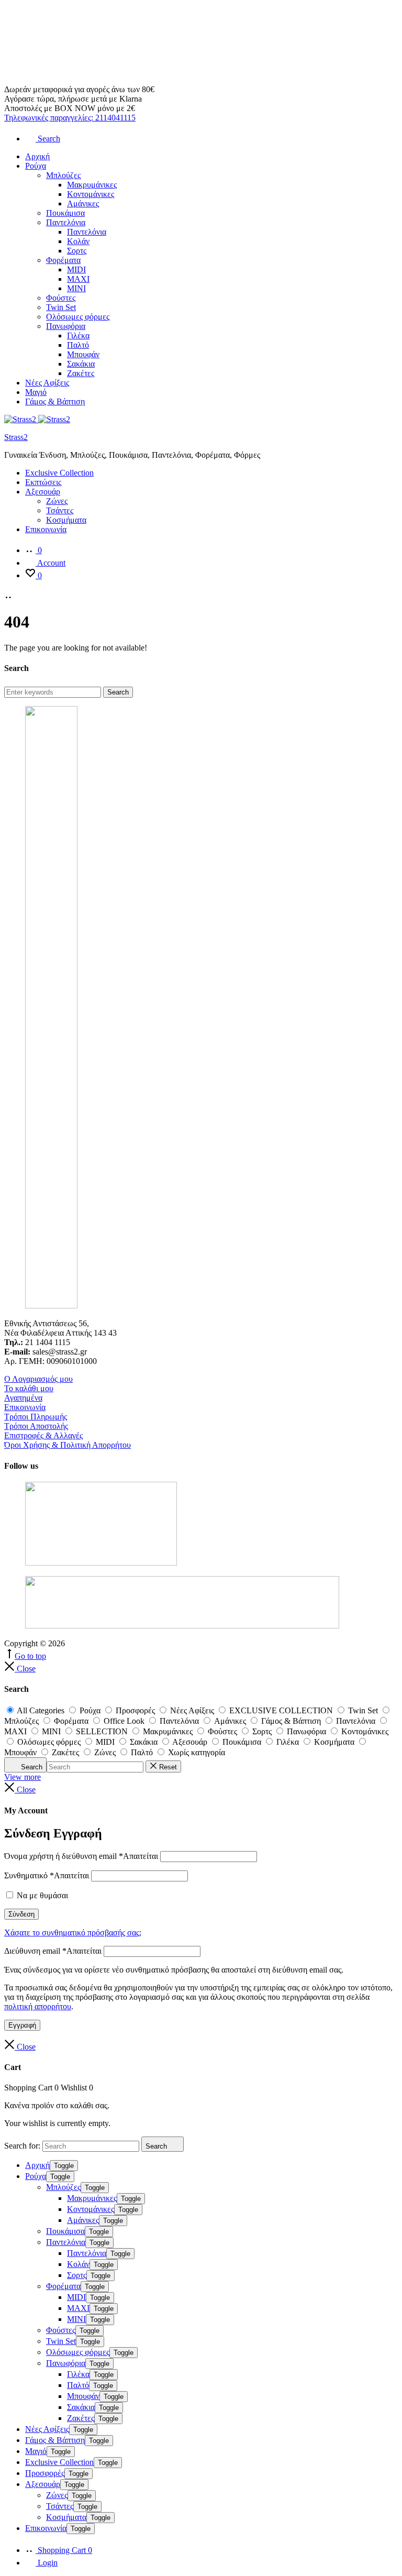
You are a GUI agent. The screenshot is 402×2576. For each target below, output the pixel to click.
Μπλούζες (63, 175)
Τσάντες (60, 510)
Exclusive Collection (59, 473)
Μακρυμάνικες (92, 185)
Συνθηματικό (47, 1875)
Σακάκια (81, 364)
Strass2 (16, 437)
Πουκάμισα (65, 213)
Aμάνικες (83, 203)
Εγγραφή (22, 2025)
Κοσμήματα (66, 520)
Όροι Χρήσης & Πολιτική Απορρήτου (68, 1445)
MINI (76, 288)
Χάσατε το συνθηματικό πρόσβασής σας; (73, 1933)
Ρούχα (36, 166)
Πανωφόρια (66, 326)
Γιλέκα (78, 335)
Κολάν (78, 241)
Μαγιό (36, 392)
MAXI (78, 279)
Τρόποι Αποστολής (36, 1426)
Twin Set (61, 307)
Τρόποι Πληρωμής (36, 1417)
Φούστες (61, 298)
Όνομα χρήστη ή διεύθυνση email (81, 1856)
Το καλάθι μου (29, 1388)
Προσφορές (45, 2473)
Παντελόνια (66, 222)
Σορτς (77, 251)
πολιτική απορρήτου (38, 2006)
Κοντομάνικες (91, 194)
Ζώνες (57, 501)
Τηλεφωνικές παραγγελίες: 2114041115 (70, 118)
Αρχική (37, 156)
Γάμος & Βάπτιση (55, 401)
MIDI (76, 269)
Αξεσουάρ (43, 492)
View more (23, 1777)
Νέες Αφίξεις (47, 383)
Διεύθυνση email (53, 1951)
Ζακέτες (81, 373)
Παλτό (78, 345)
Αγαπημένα (23, 1398)
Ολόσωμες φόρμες (78, 317)
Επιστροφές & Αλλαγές (43, 1435)
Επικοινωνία (46, 529)
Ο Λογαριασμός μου (38, 1379)
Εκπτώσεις (43, 482)
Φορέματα (63, 260)
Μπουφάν (83, 354)
